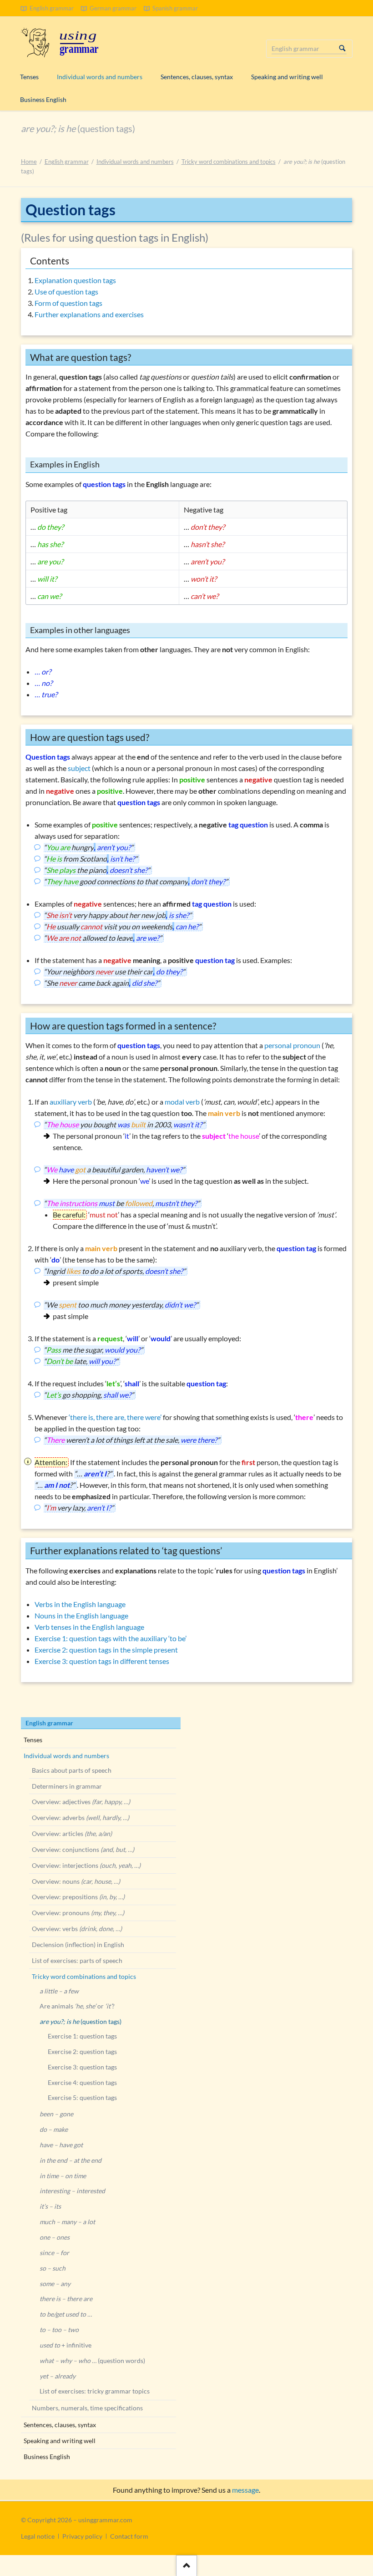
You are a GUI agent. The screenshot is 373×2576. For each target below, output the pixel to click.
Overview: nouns (76, 1881)
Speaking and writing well (60, 2441)
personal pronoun (292, 1045)
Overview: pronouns (78, 1913)
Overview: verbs (77, 1929)
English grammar (67, 162)
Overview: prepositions (78, 1897)
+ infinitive (66, 2345)
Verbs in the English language (80, 1604)
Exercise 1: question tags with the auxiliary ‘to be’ (111, 1638)
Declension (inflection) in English (78, 1945)
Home (29, 162)
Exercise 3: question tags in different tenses (102, 1661)
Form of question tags (68, 303)
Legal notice (38, 2536)
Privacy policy (82, 2536)
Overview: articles (72, 1833)
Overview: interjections (86, 1865)
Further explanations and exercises (89, 314)
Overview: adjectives (81, 1802)
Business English (47, 2457)
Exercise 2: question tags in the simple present (106, 1650)
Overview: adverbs (81, 1818)
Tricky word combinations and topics (229, 162)
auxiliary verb (71, 1102)
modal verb (182, 1102)
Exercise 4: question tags (82, 2082)
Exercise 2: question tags (82, 2051)
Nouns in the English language (81, 1615)
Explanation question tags (75, 280)
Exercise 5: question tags (82, 2097)
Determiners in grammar (67, 1786)
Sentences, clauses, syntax (60, 2425)
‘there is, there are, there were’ (115, 1417)
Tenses (33, 1740)
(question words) (92, 2360)
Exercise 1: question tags (82, 2036)
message (245, 2490)
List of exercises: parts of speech (77, 1960)
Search (343, 49)
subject (79, 768)
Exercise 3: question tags (82, 2067)
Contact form (129, 2536)
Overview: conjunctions (83, 1849)
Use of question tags (66, 292)
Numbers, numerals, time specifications (87, 2408)
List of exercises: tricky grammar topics (95, 2391)
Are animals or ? (77, 2006)
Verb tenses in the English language (89, 1627)
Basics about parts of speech (72, 1770)
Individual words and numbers (135, 162)
